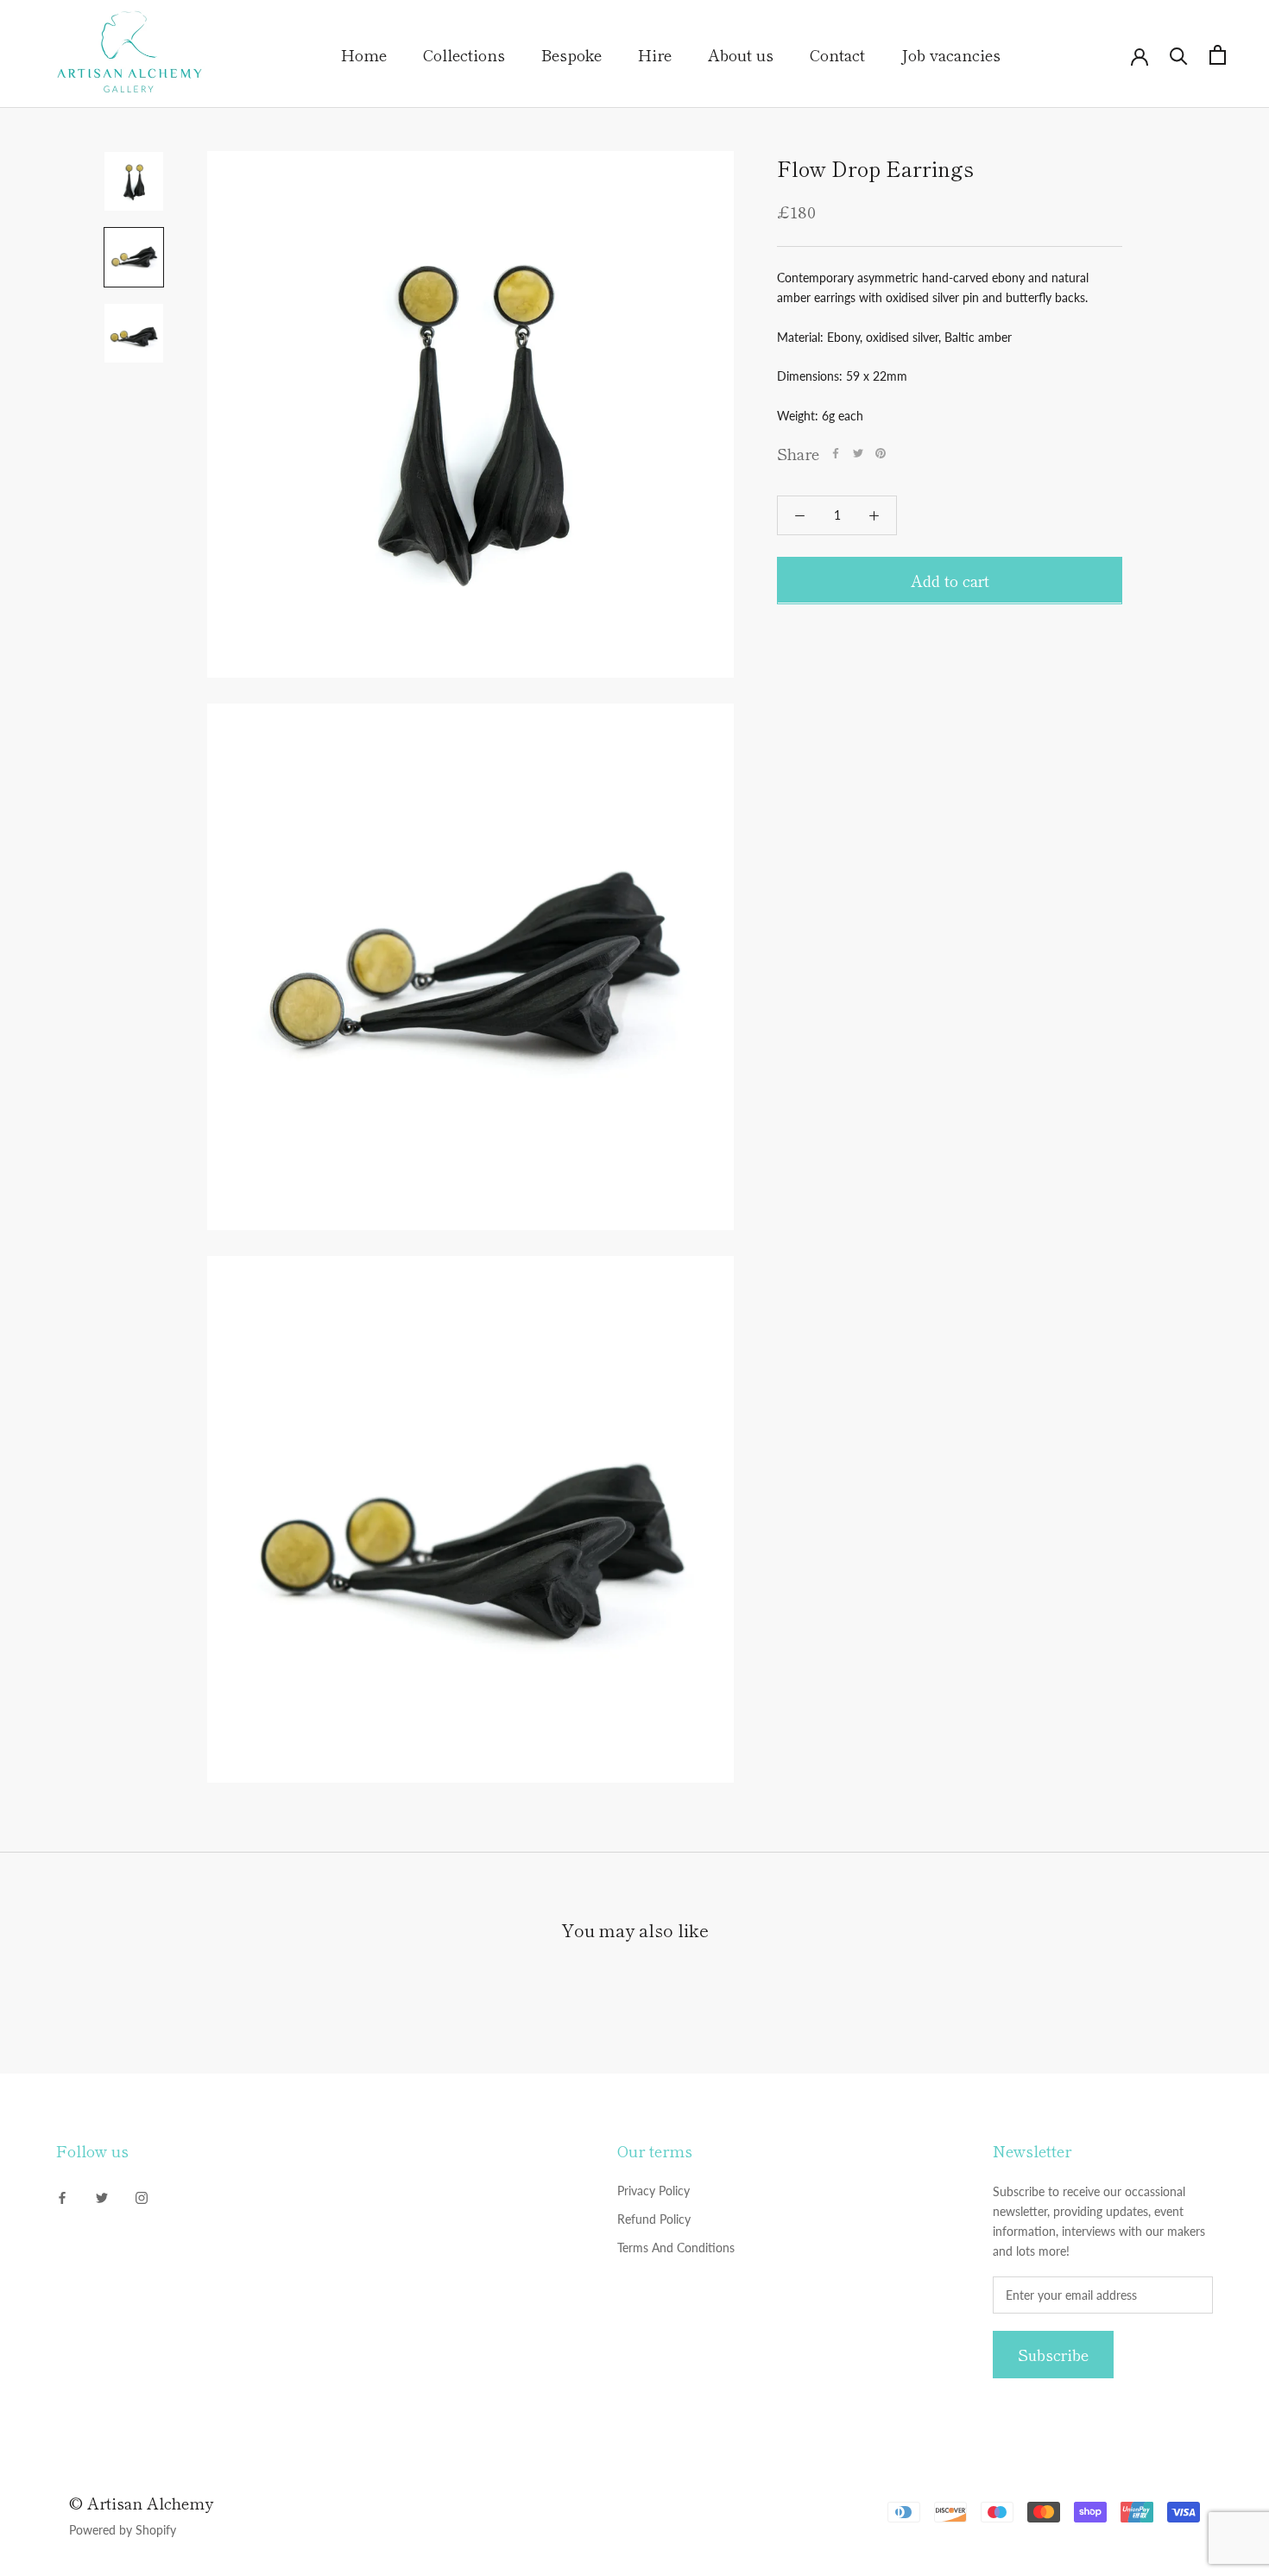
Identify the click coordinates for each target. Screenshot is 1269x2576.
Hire (655, 54)
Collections (464, 54)
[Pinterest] (881, 453)
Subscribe (1053, 2355)
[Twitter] (858, 453)
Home (364, 54)
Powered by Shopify (123, 2530)
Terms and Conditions (676, 2248)
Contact (837, 54)
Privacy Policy (653, 2191)
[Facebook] (836, 453)
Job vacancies (951, 54)
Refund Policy (654, 2219)
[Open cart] (1218, 55)
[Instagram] (142, 2197)
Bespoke (571, 54)
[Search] (1179, 55)
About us (741, 54)
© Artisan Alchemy (141, 2503)
